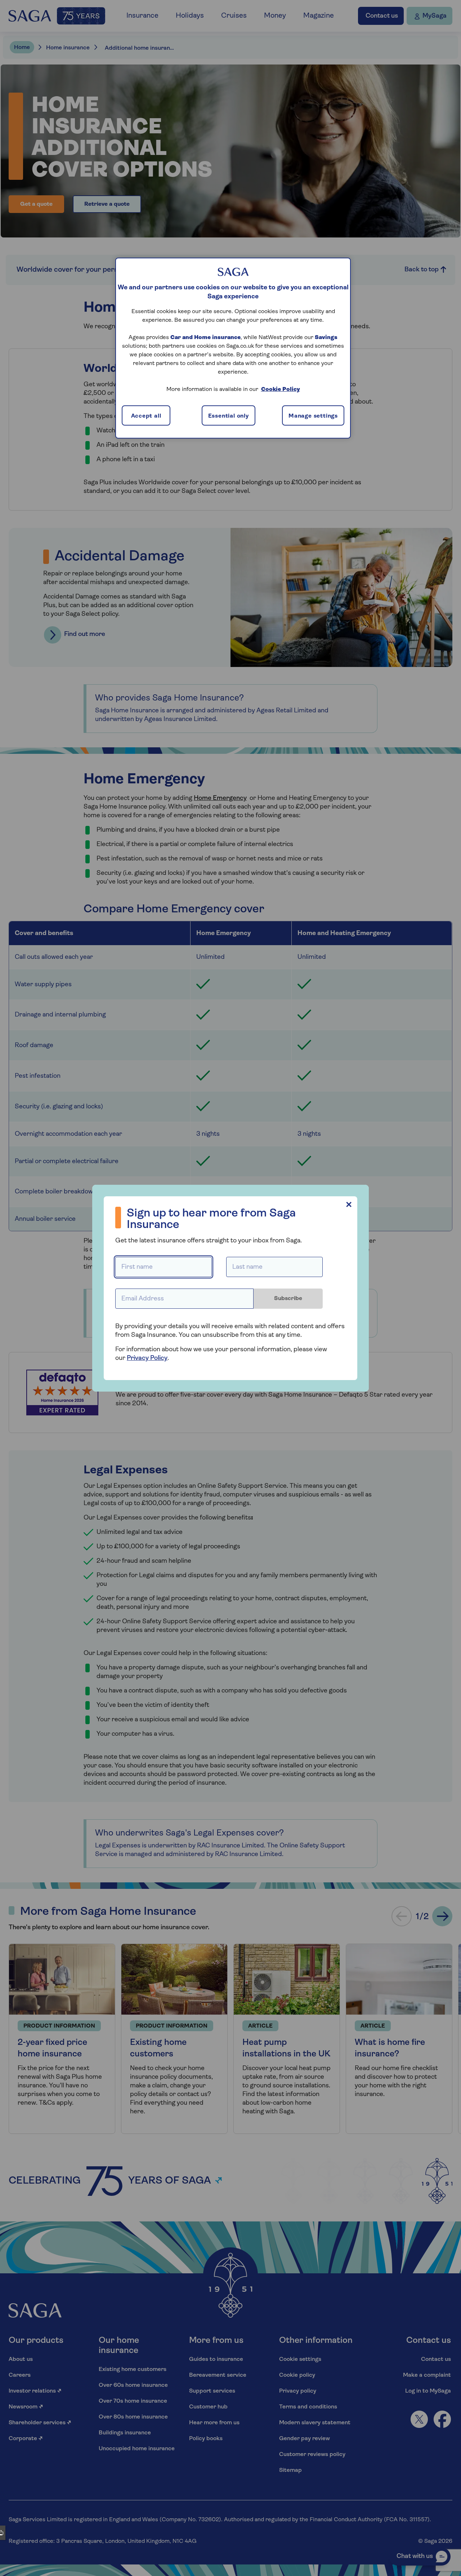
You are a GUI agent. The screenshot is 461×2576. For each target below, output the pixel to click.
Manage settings (313, 416)
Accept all (146, 416)
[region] (233, 348)
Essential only (229, 416)
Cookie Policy (281, 390)
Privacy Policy (147, 1358)
